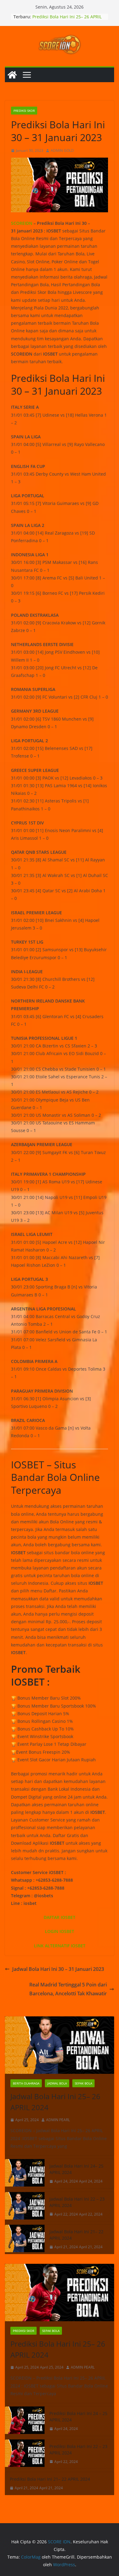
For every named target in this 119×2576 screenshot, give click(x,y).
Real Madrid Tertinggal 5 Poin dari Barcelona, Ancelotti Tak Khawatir (68, 1989)
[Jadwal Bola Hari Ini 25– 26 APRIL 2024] (60, 2045)
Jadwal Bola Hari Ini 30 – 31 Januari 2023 (58, 1969)
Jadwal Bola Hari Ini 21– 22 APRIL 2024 (76, 2235)
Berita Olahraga (26, 2083)
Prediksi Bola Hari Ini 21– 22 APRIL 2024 (50, 2479)
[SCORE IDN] (12, 75)
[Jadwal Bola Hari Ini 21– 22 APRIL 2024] (25, 2239)
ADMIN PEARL (58, 2120)
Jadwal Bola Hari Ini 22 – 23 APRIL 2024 (77, 2202)
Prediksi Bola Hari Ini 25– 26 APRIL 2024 (58, 2349)
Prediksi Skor (24, 111)
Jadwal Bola (57, 2083)
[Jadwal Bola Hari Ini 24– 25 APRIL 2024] (25, 2174)
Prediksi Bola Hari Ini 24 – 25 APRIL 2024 (78, 2417)
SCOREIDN (22, 223)
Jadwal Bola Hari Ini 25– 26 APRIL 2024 (55, 2102)
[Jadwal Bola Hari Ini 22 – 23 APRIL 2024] (25, 2207)
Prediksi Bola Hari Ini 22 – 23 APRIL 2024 (78, 2450)
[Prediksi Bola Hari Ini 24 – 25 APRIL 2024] (25, 2421)
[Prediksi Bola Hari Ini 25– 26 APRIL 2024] (60, 2293)
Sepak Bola (83, 2083)
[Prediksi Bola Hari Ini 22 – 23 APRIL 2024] (25, 2454)
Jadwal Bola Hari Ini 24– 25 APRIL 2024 (77, 2169)
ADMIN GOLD (62, 150)
